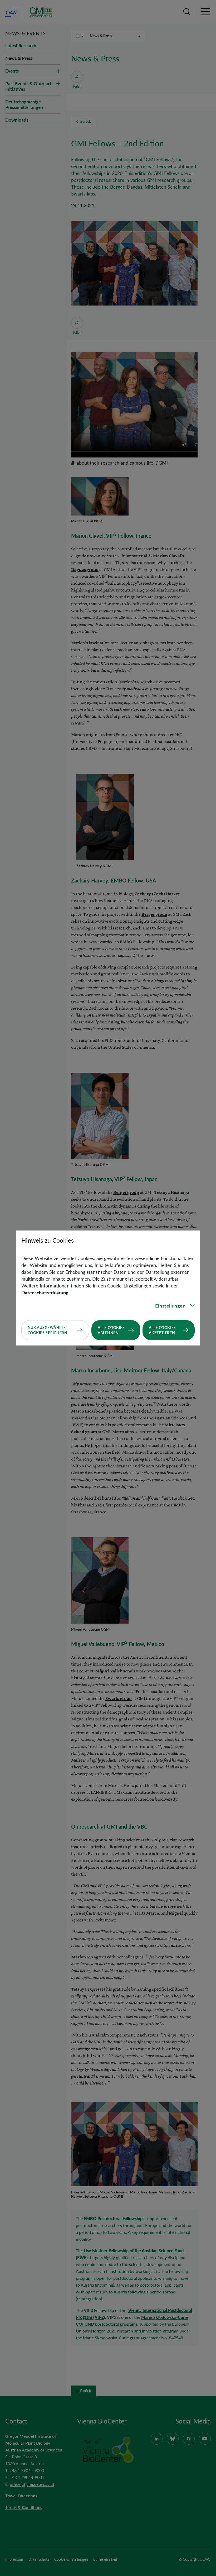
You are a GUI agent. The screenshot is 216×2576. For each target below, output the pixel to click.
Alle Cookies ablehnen (111, 1330)
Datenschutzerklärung (45, 1292)
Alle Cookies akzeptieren (162, 1330)
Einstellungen (170, 1306)
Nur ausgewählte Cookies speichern (48, 1330)
